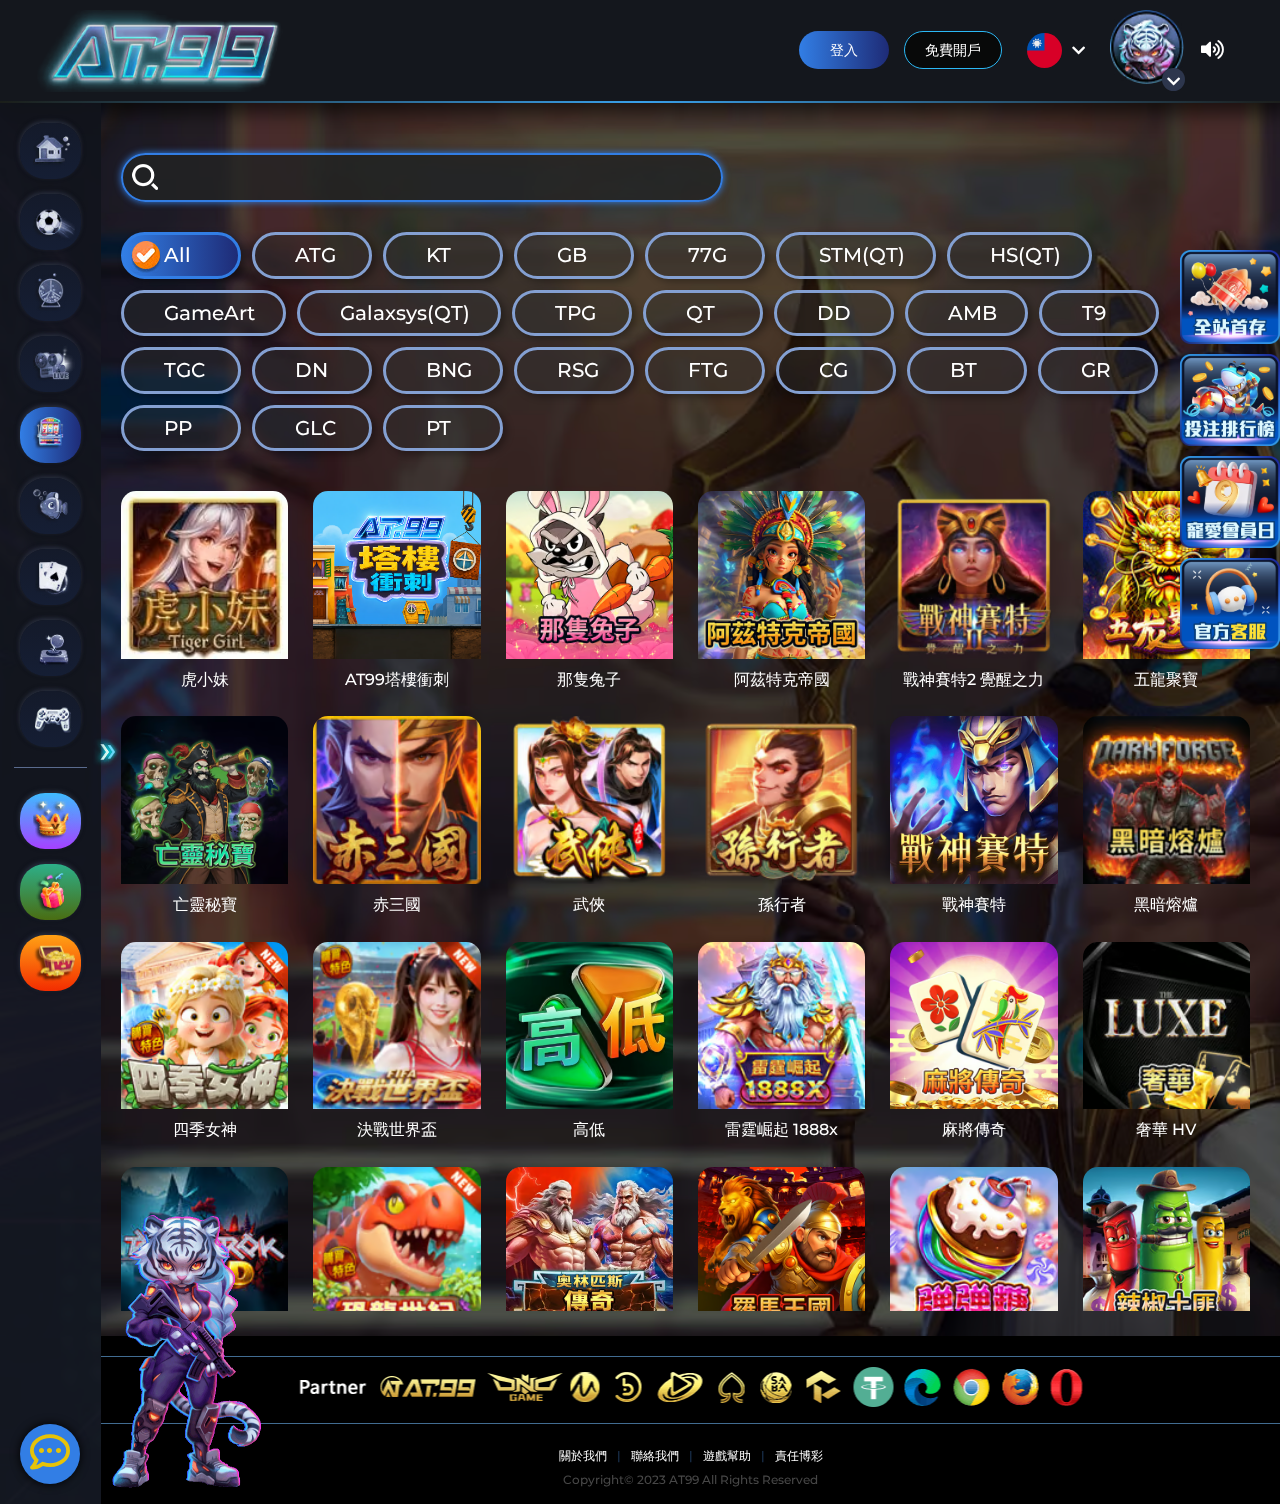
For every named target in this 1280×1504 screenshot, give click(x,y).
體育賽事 (50, 222)
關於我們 (583, 1455)
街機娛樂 (50, 648)
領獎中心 (50, 963)
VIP (50, 821)
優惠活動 (50, 892)
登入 (844, 50)
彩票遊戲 (50, 293)
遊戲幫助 (727, 1455)
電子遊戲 (50, 435)
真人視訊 (50, 364)
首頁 (50, 151)
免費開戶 (953, 50)
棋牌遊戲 (50, 577)
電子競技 (50, 719)
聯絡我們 (655, 1455)
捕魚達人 (50, 506)
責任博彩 (799, 1455)
